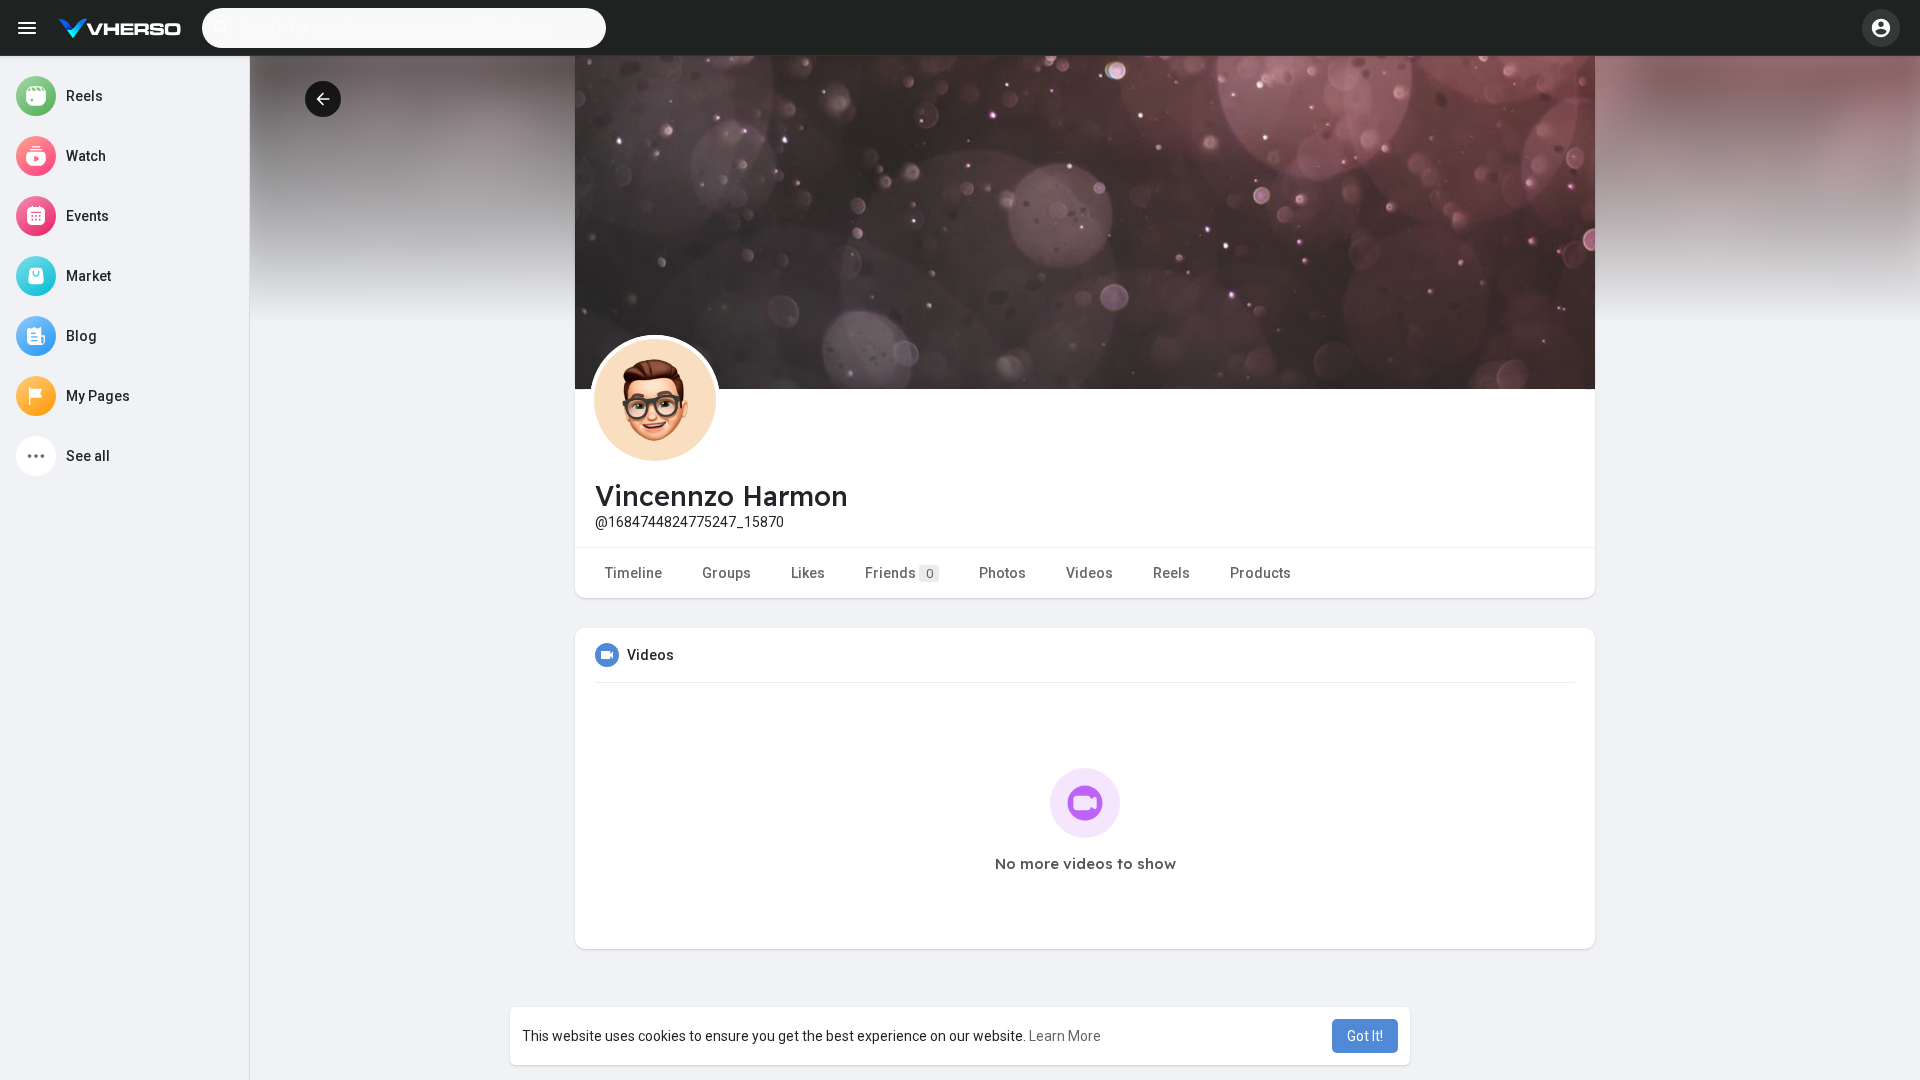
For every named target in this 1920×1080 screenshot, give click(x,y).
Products (1260, 573)
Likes (808, 573)
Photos (1002, 573)
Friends (899, 573)
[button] (404, 28)
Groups (726, 573)
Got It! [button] (1365, 1036)
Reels (1171, 573)
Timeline (633, 573)
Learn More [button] (1065, 1036)
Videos (1089, 573)
